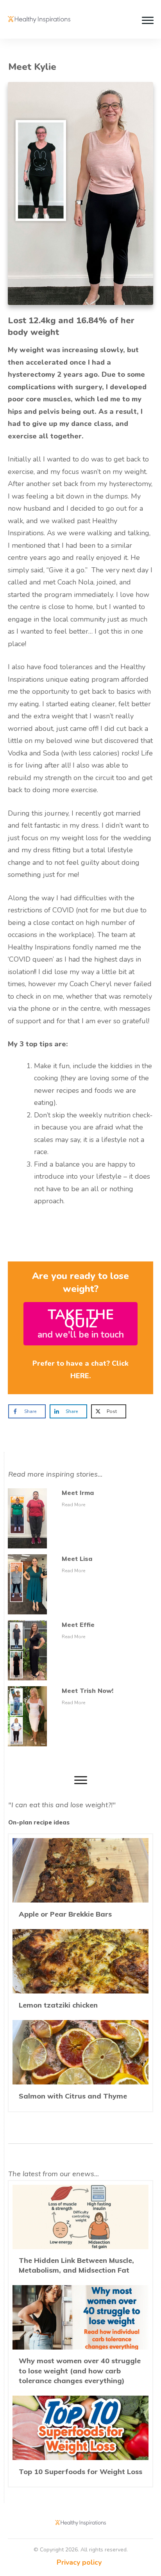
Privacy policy (79, 2562)
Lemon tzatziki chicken (80, 1973)
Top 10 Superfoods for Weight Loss (80, 2439)
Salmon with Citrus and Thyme (80, 2064)
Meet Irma (78, 1493)
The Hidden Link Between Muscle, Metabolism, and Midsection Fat (80, 2233)
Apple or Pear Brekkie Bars (80, 1882)
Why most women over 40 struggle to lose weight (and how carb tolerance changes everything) (80, 2338)
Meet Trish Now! (88, 1691)
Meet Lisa (77, 1559)
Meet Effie (78, 1625)
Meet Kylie (32, 67)
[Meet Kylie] (80, 193)
